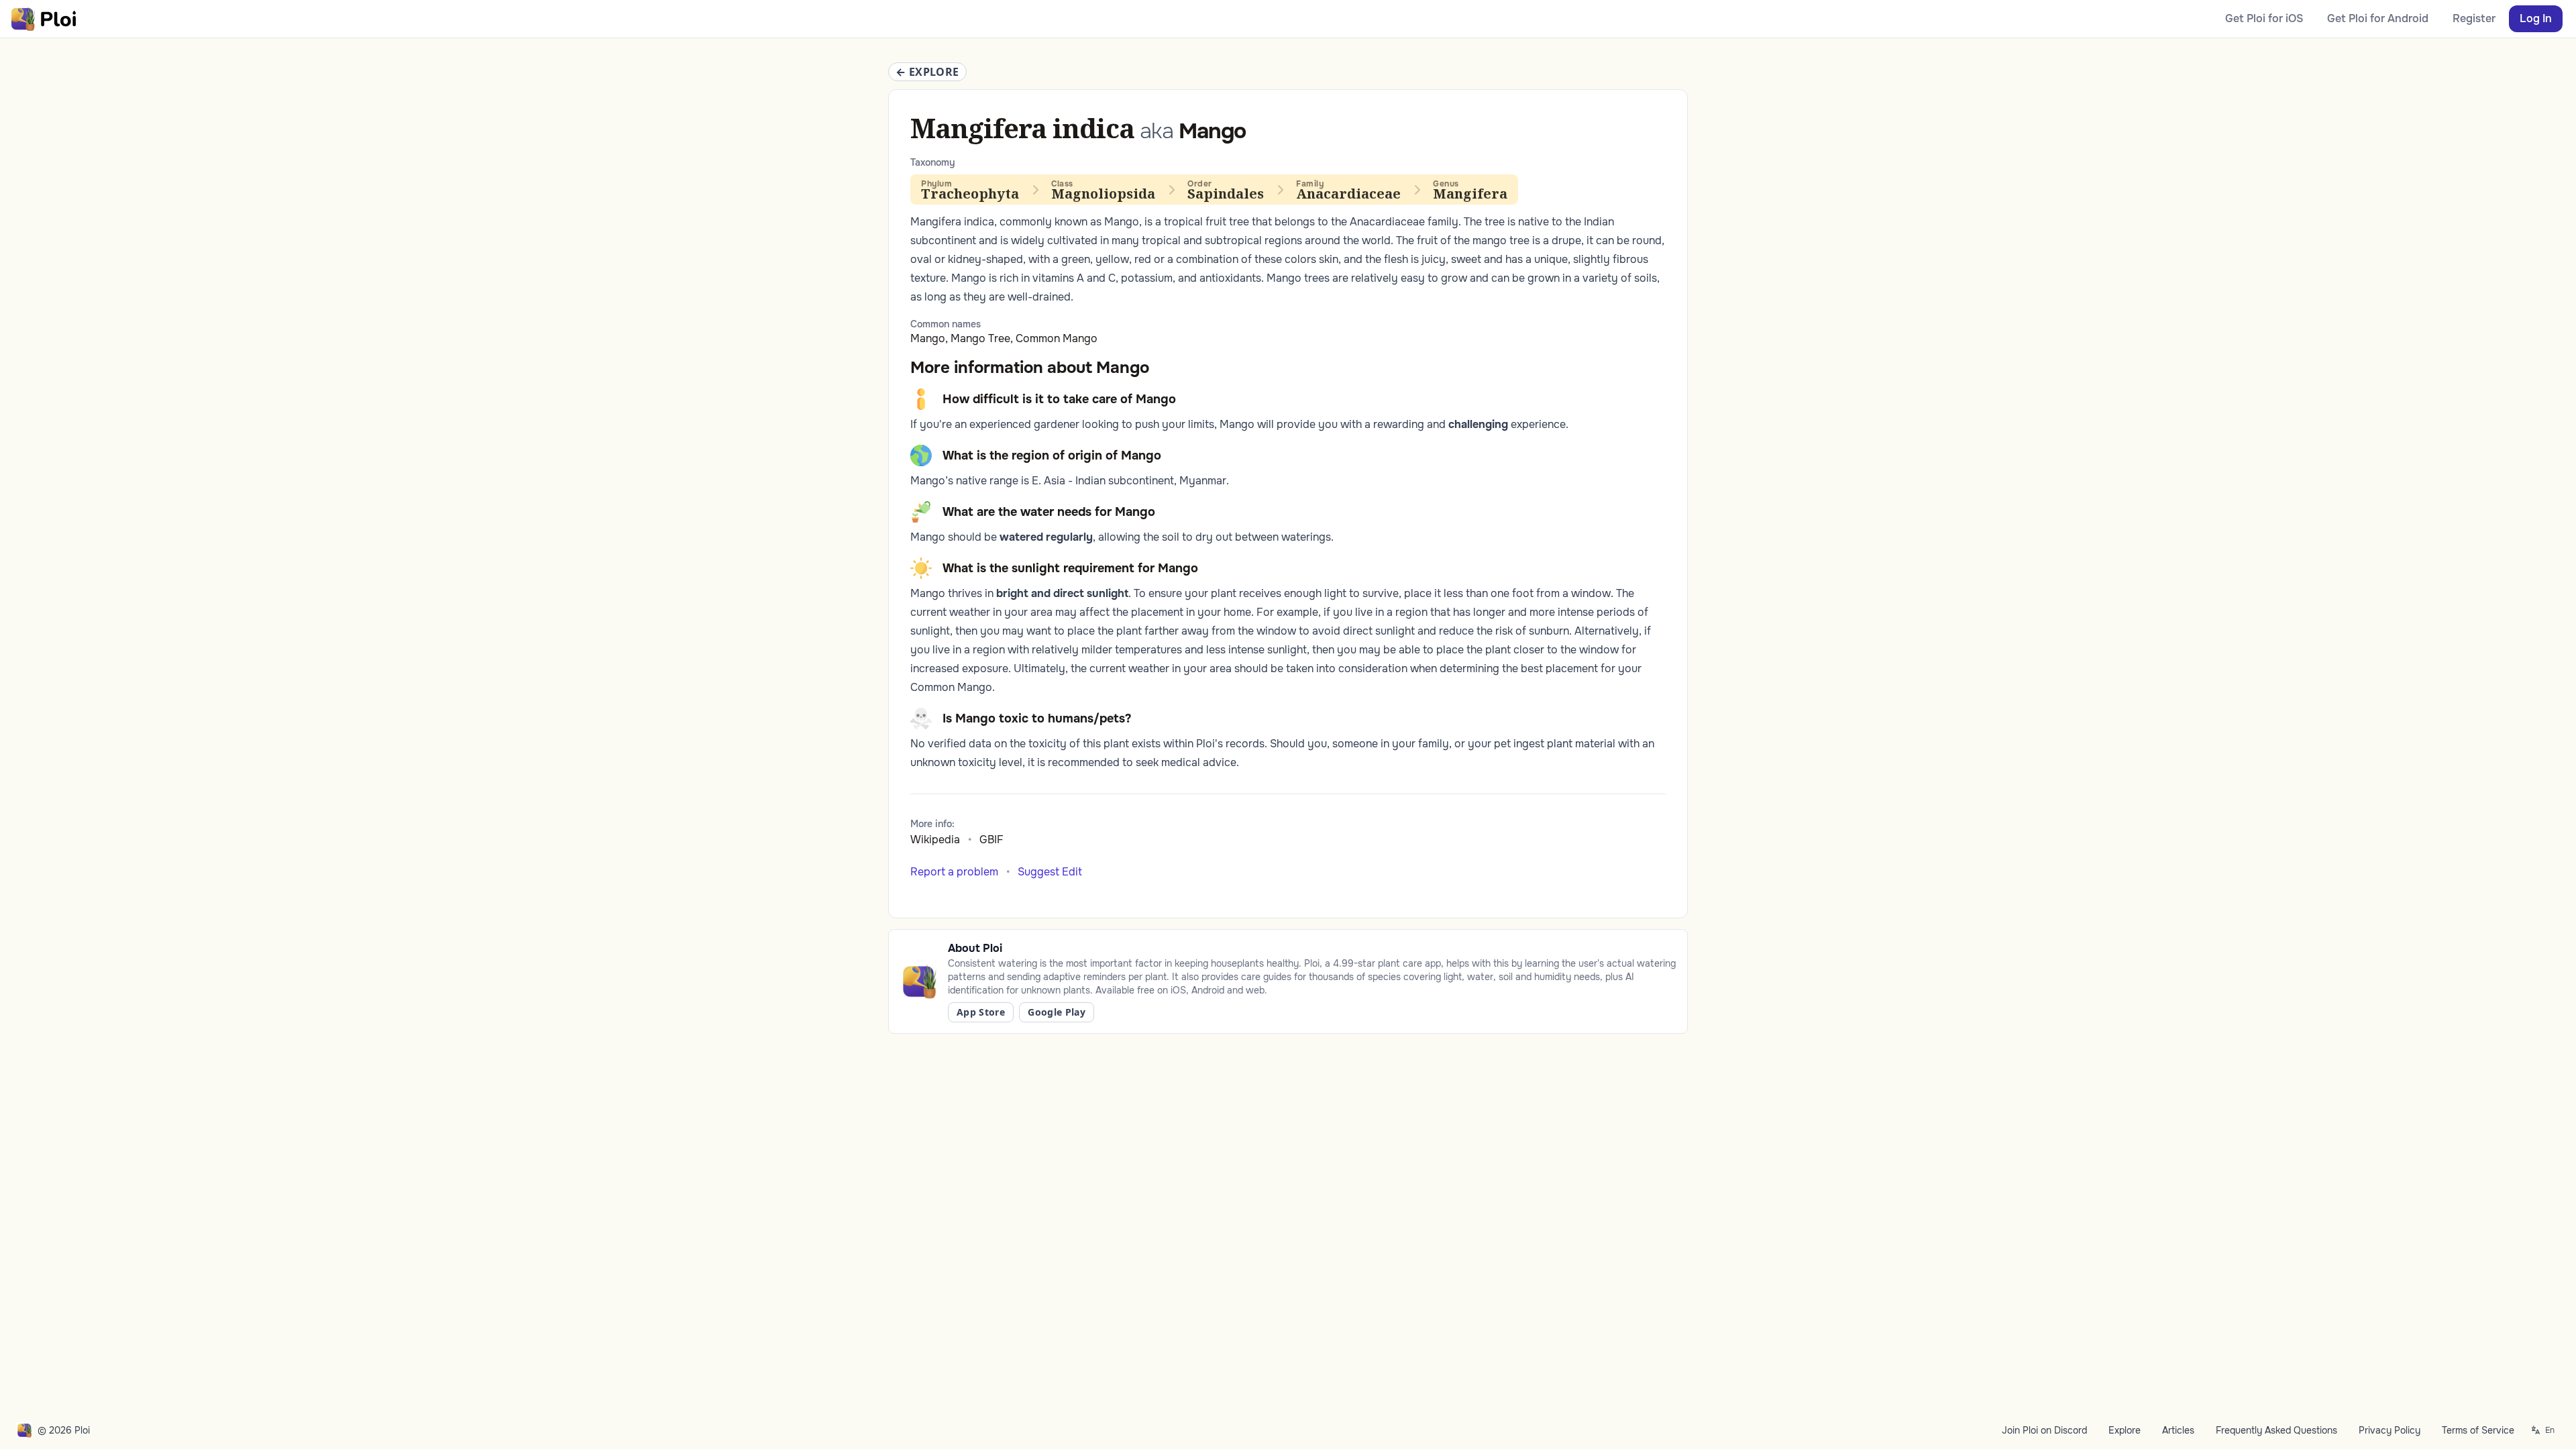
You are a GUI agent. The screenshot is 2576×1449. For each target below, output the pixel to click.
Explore (2125, 1430)
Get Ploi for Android (2378, 18)
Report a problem (954, 872)
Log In (2536, 18)
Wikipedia (935, 840)
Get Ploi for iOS (2264, 18)
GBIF (991, 840)
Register (2474, 18)
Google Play (1057, 1012)
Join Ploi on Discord (2044, 1430)
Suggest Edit (1050, 872)
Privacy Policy (2390, 1430)
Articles (2178, 1430)
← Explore (927, 72)
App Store (981, 1012)
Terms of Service (2478, 1430)
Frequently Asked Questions (2276, 1430)
